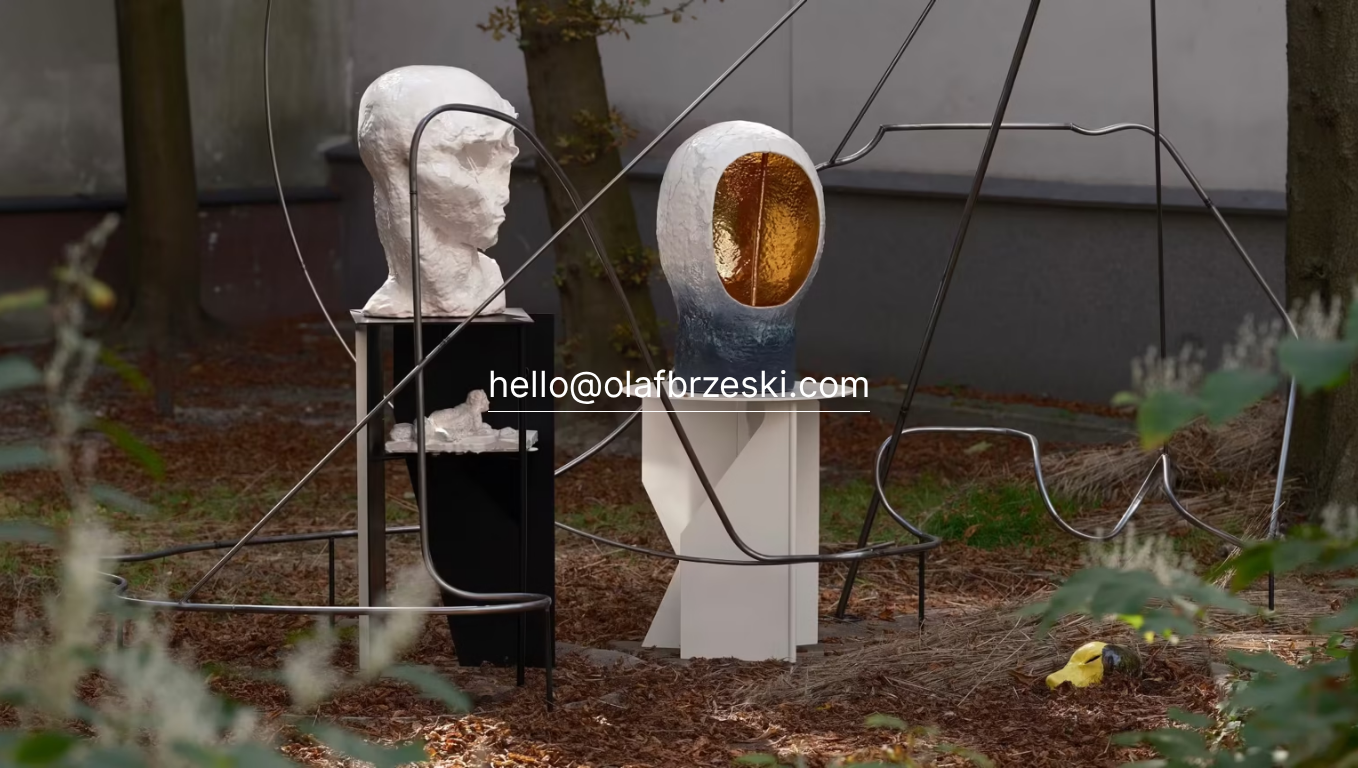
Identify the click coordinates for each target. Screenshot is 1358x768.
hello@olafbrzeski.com (679, 384)
